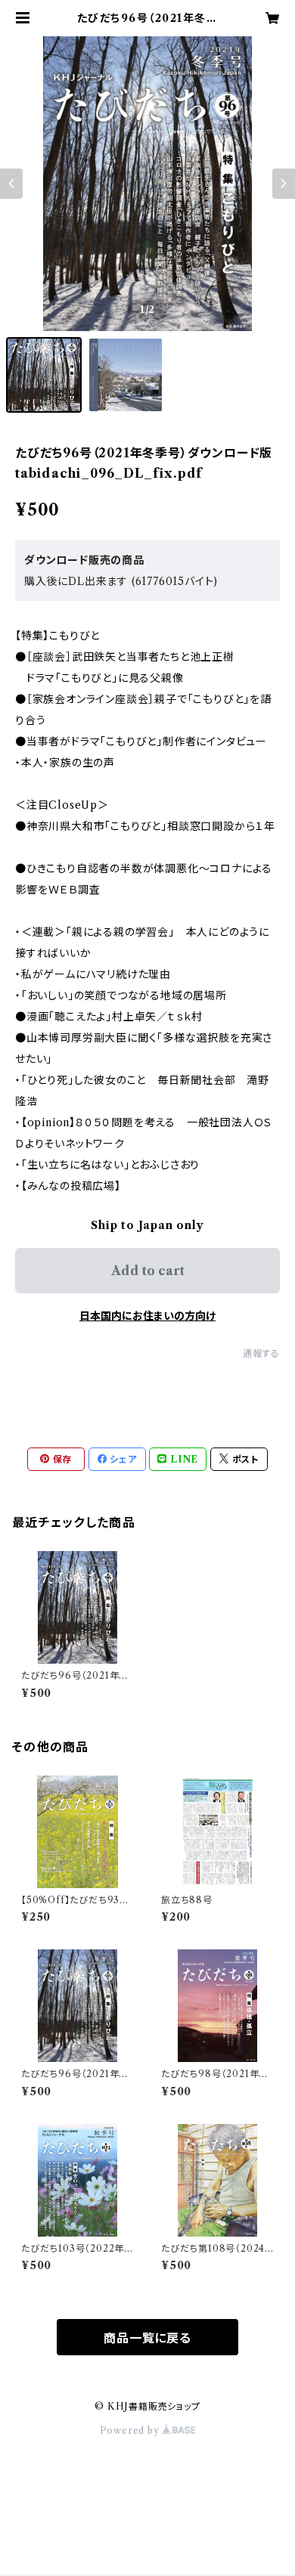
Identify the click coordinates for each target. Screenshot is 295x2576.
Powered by (131, 2430)
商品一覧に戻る (147, 2338)
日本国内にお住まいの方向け (147, 1316)
